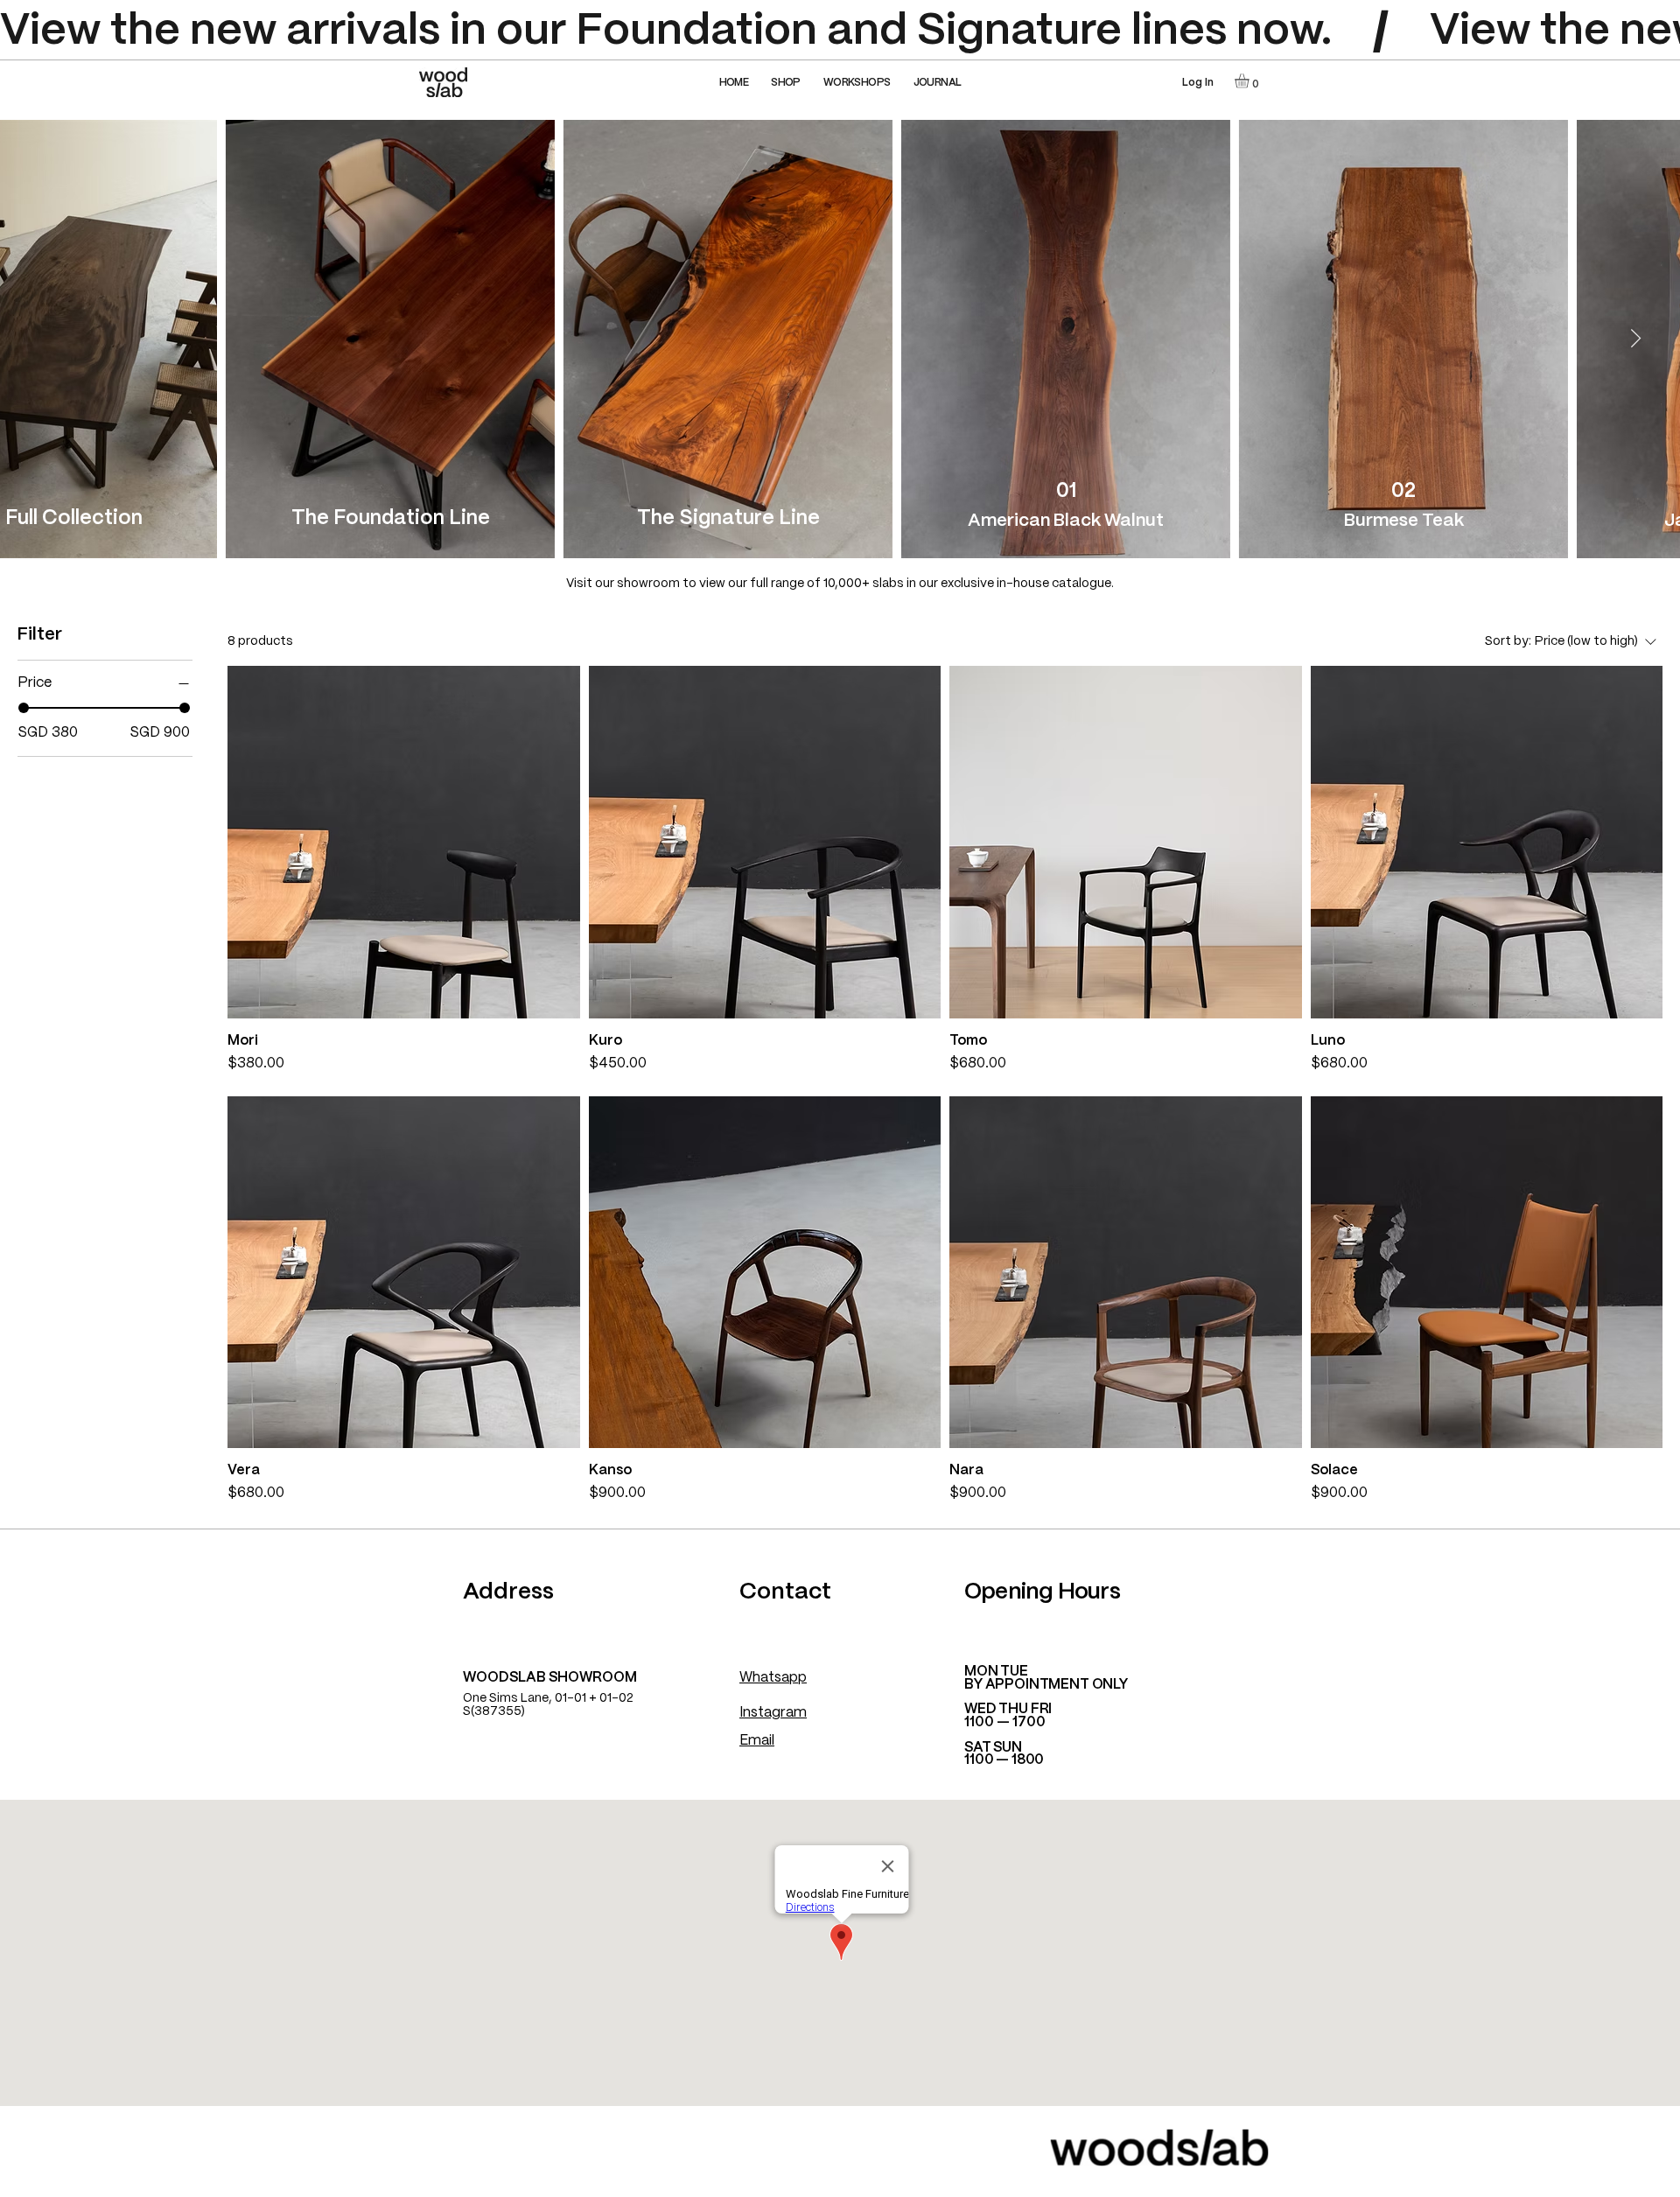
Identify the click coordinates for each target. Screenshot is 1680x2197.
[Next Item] (1636, 339)
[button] (786, 83)
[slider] (24, 708)
